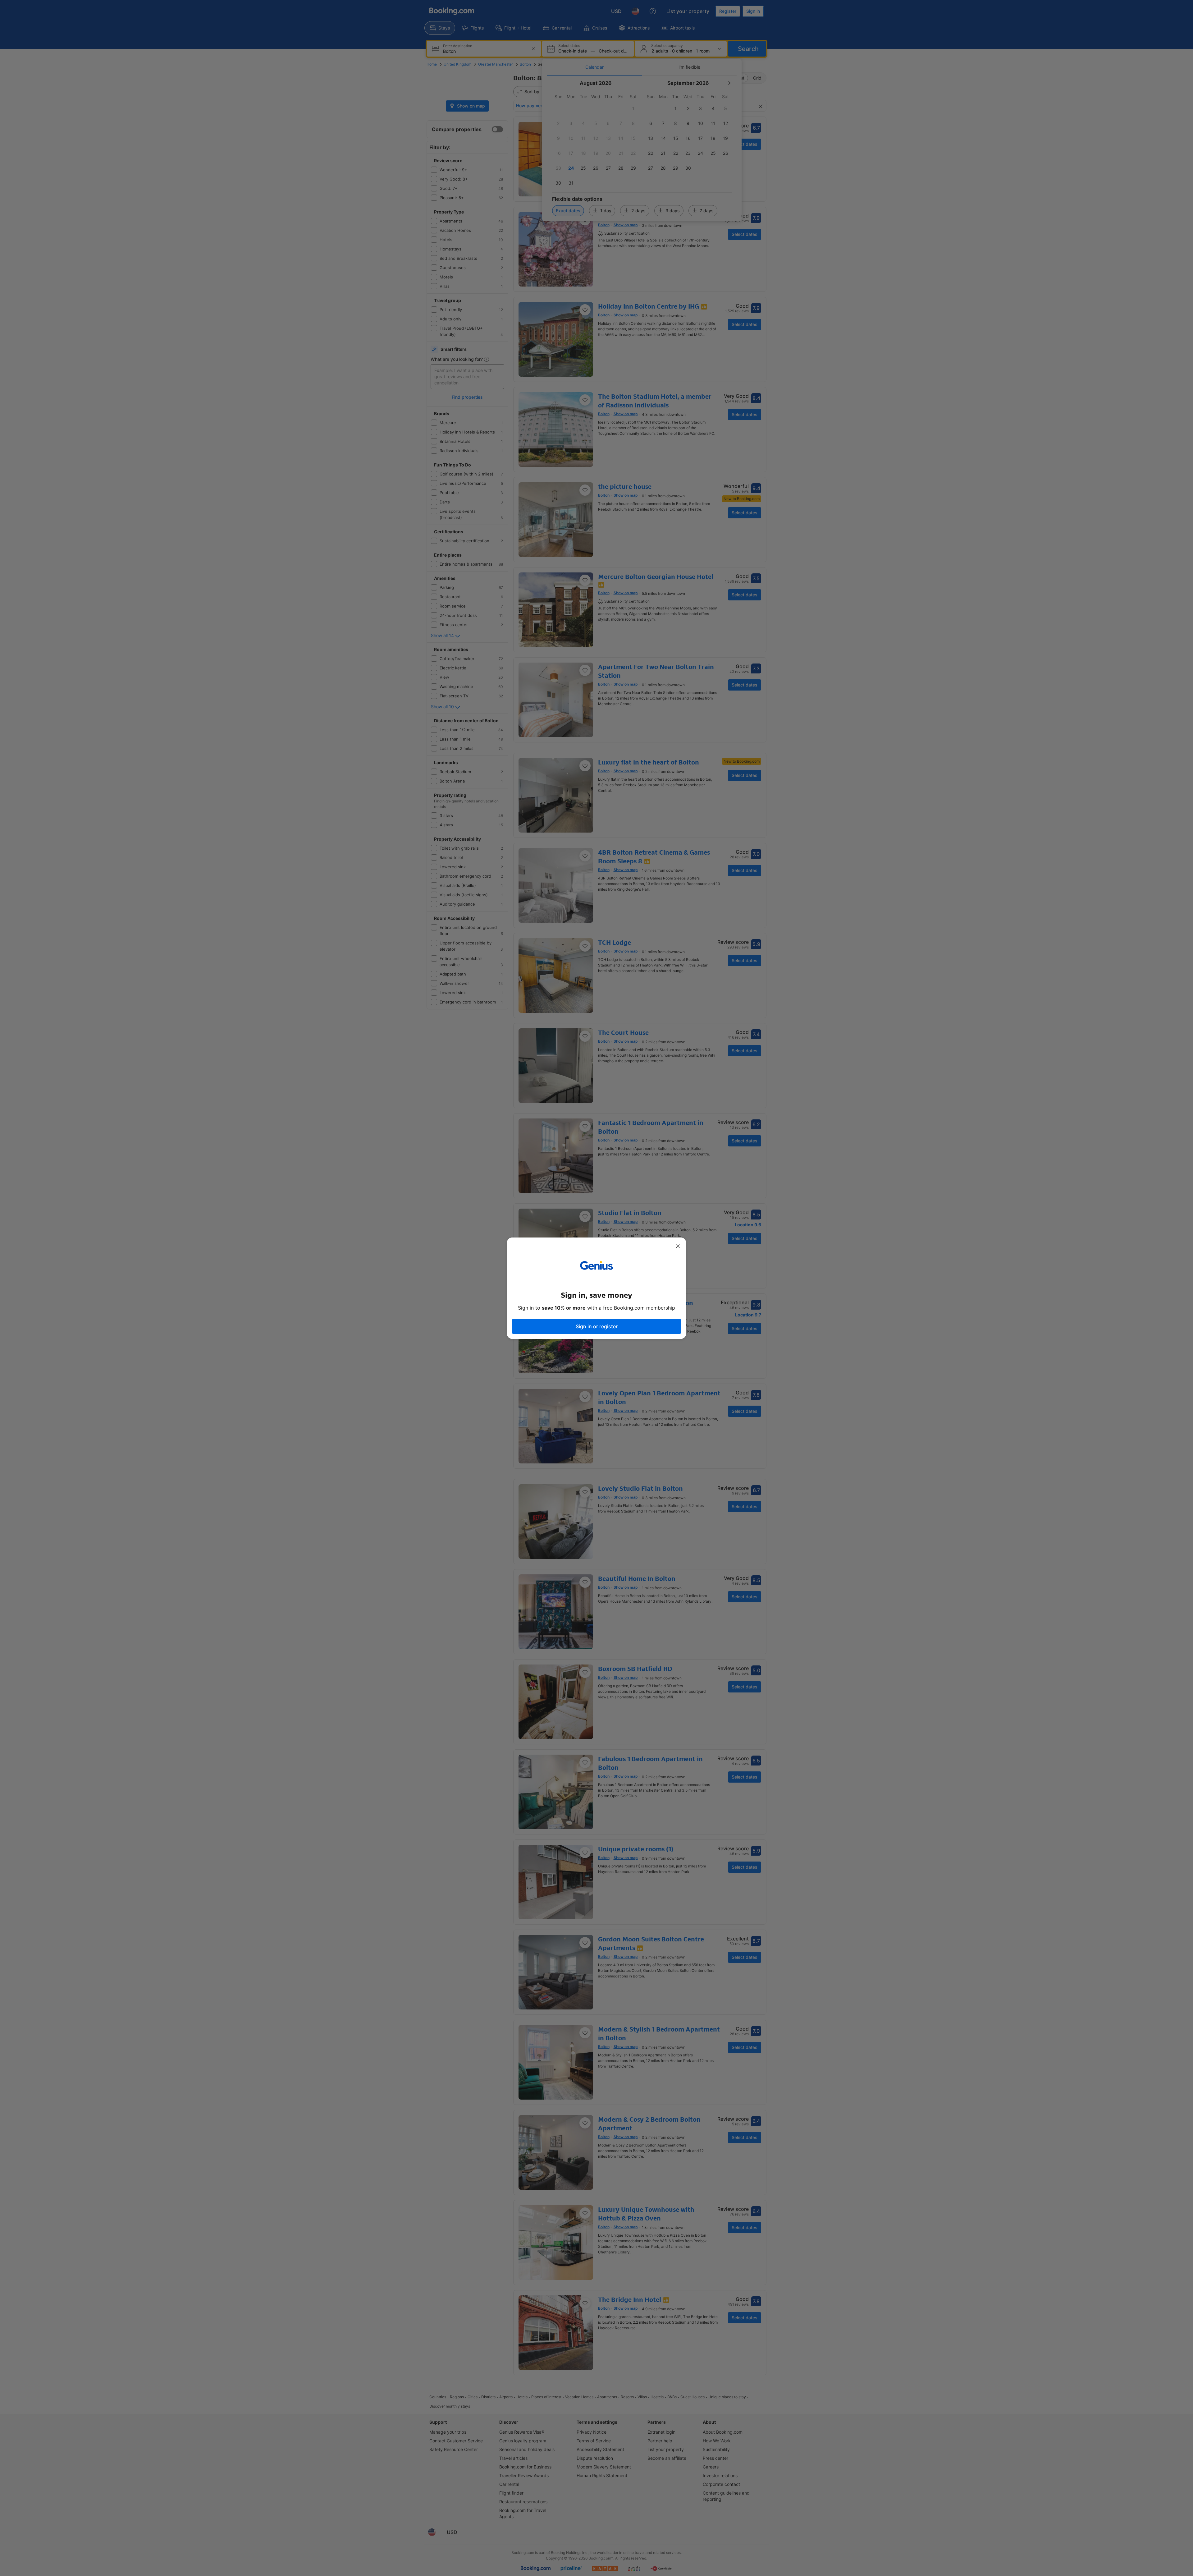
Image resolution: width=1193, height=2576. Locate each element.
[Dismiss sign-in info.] (678, 1246)
